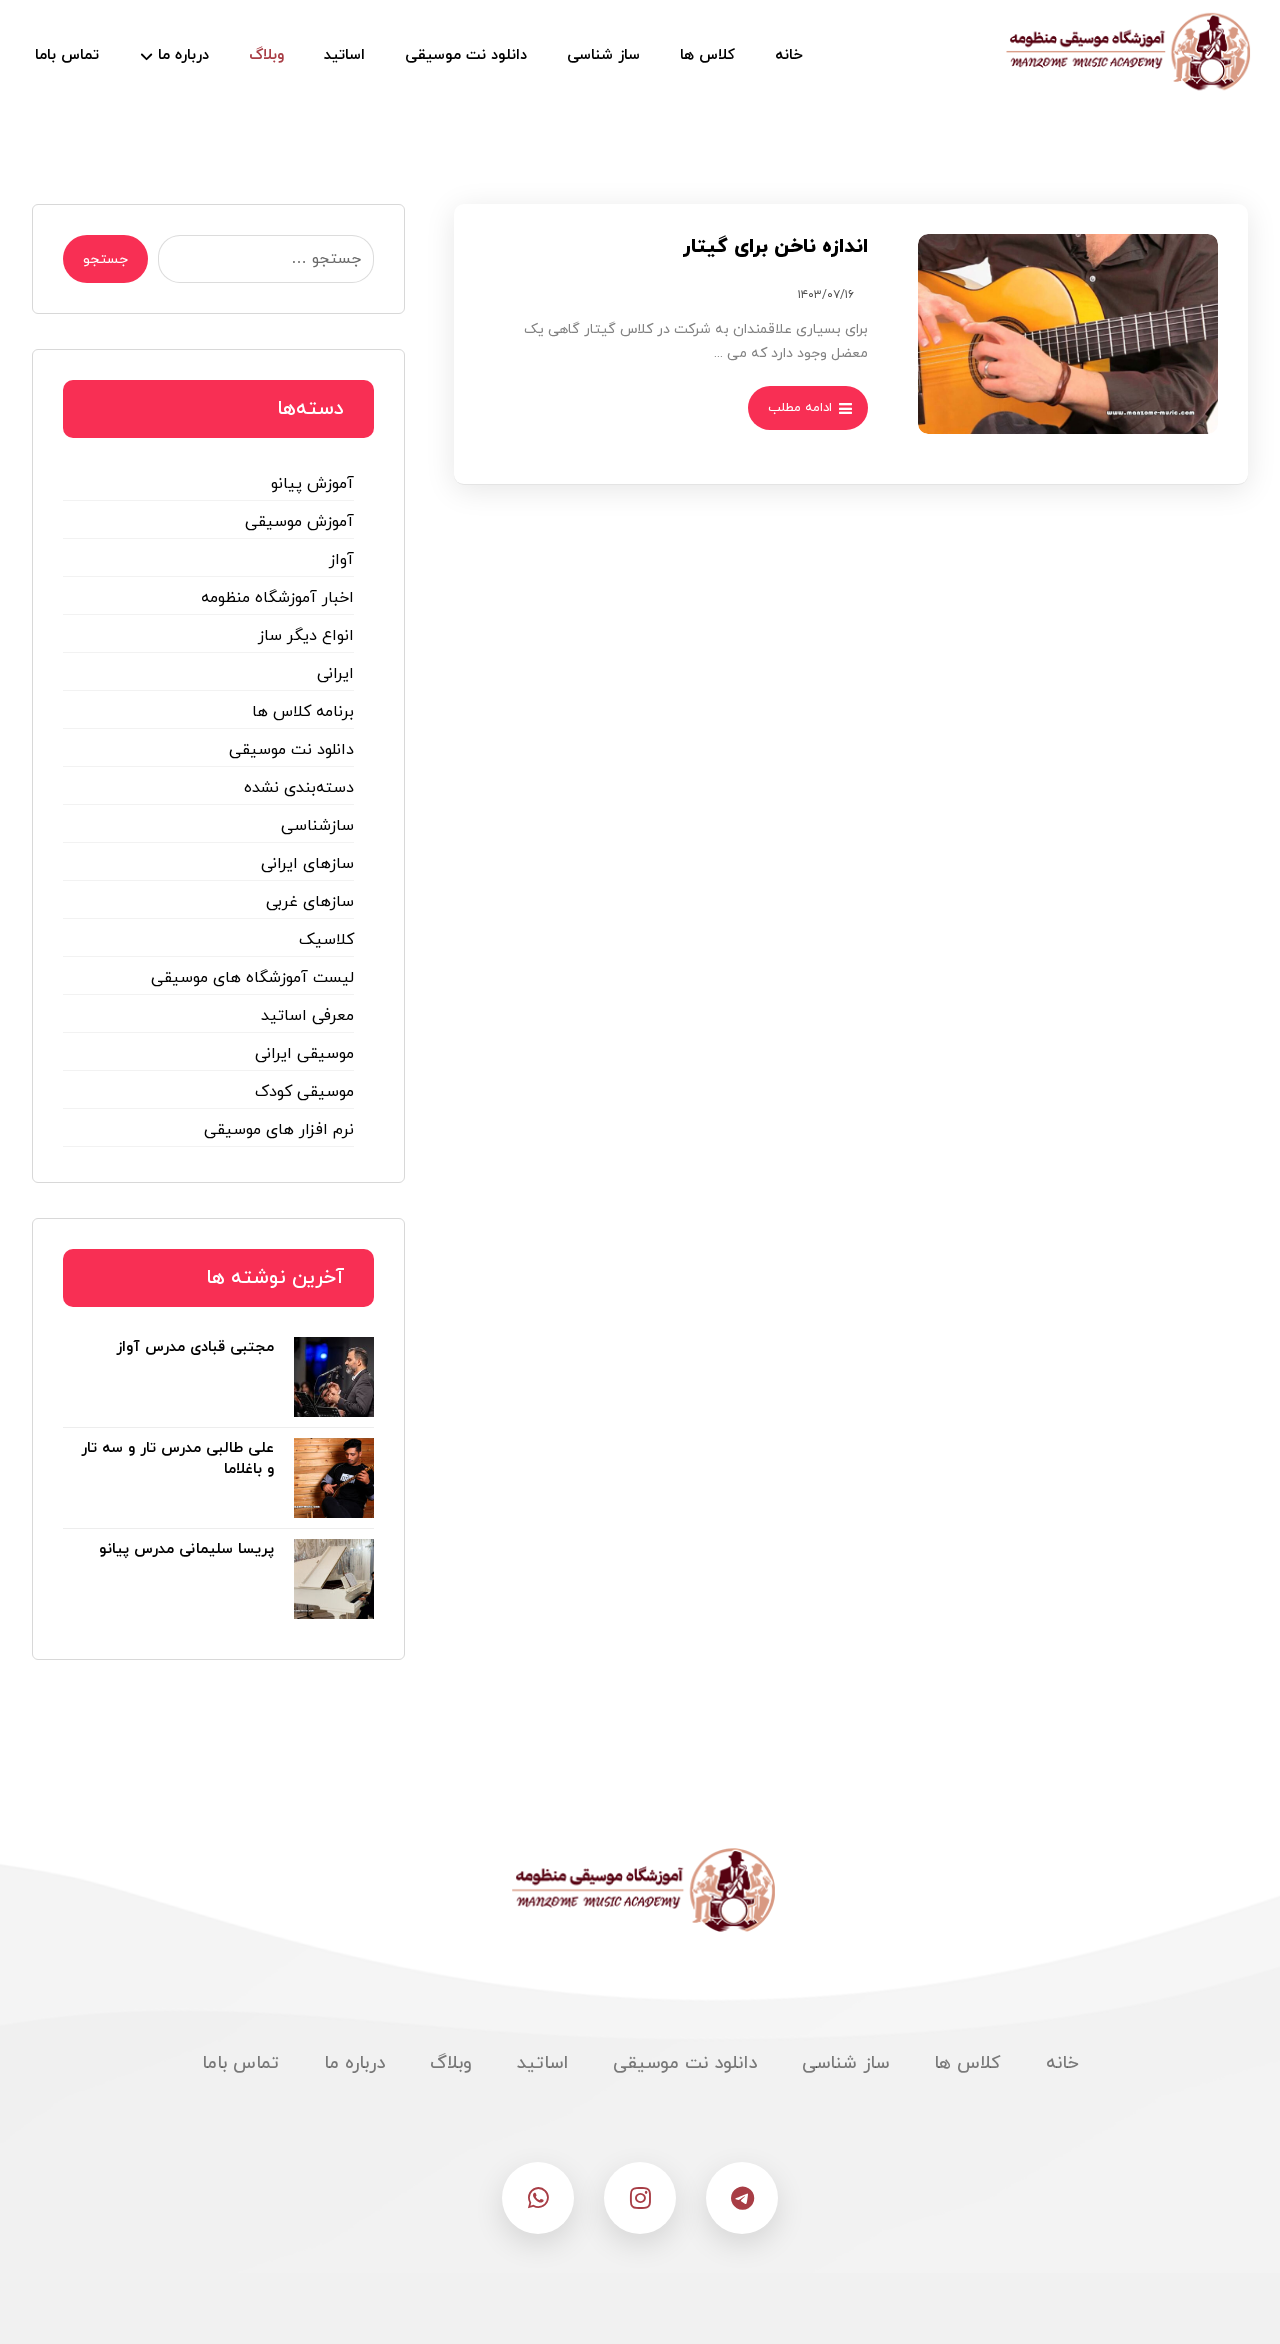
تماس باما (240, 2063)
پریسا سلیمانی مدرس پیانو (186, 1549)
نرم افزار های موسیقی (279, 1130)
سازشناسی (317, 826)
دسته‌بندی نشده (299, 788)
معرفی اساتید (307, 1016)
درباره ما (354, 2063)
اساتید (542, 2063)
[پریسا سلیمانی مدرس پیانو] (334, 1579)
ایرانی (335, 674)
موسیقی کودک (304, 1092)
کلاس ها (967, 2063)
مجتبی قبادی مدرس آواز (195, 1347)
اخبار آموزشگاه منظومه (277, 598)
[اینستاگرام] (640, 2198)
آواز (341, 560)
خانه (1062, 2063)
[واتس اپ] (538, 2198)
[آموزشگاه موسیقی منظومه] (1125, 52)
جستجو (105, 259)
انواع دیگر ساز (306, 636)
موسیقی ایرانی (304, 1054)
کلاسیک (326, 940)
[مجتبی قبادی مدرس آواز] (334, 1377)
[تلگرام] (742, 2198)
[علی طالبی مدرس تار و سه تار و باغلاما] (334, 1478)
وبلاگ (451, 2063)
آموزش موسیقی (299, 522)
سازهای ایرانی (307, 864)
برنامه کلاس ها (303, 712)
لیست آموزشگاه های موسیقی (252, 978)
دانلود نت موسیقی (291, 750)
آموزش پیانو (312, 484)
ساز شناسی (845, 2063)
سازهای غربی (310, 902)
